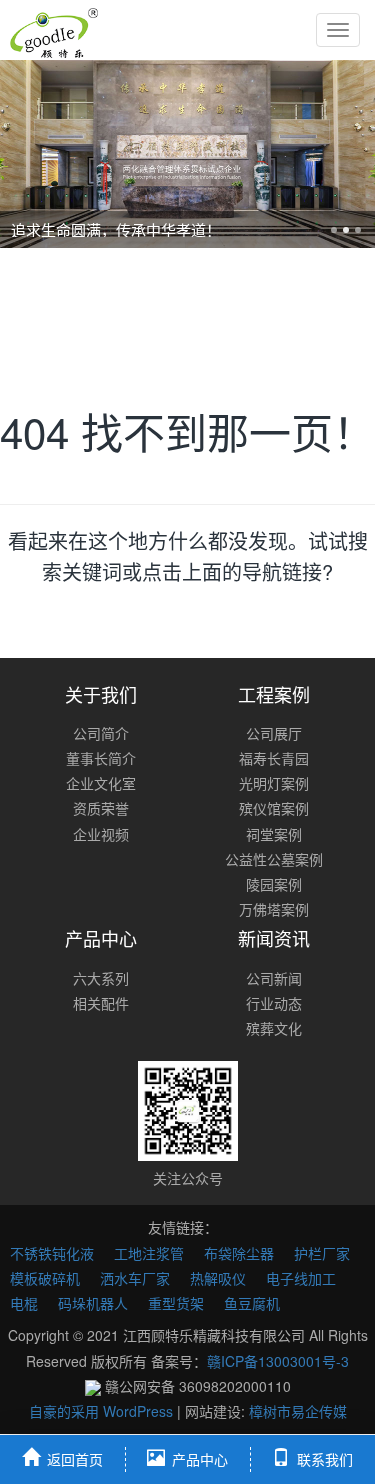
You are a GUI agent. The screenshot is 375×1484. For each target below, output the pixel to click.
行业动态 (274, 1003)
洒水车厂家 (135, 1278)
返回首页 (75, 1459)
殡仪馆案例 (274, 808)
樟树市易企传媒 (298, 1411)
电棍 (24, 1303)
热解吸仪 (218, 1278)
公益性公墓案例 (274, 859)
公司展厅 (274, 733)
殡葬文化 (274, 1028)
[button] (28, 154)
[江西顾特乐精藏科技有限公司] (54, 30)
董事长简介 (101, 758)
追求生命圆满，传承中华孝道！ (116, 229)
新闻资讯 (274, 938)
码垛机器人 (93, 1303)
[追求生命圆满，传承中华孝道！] (187, 154)
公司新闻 (274, 978)
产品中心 (101, 938)
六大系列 (101, 978)
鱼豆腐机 (252, 1303)
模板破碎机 (45, 1278)
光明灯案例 (274, 783)
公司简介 (101, 733)
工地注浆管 (149, 1253)
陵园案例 (274, 884)
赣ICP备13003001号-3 (278, 1361)
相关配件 (101, 1003)
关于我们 (101, 694)
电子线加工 (301, 1278)
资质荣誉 (101, 808)
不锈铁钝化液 (52, 1253)
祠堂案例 (274, 834)
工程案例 (274, 694)
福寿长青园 (274, 758)
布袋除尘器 (239, 1253)
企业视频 (101, 834)
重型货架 (176, 1303)
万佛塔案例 (274, 909)
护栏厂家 (322, 1253)
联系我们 (325, 1459)
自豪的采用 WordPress (103, 1411)
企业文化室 (101, 783)
